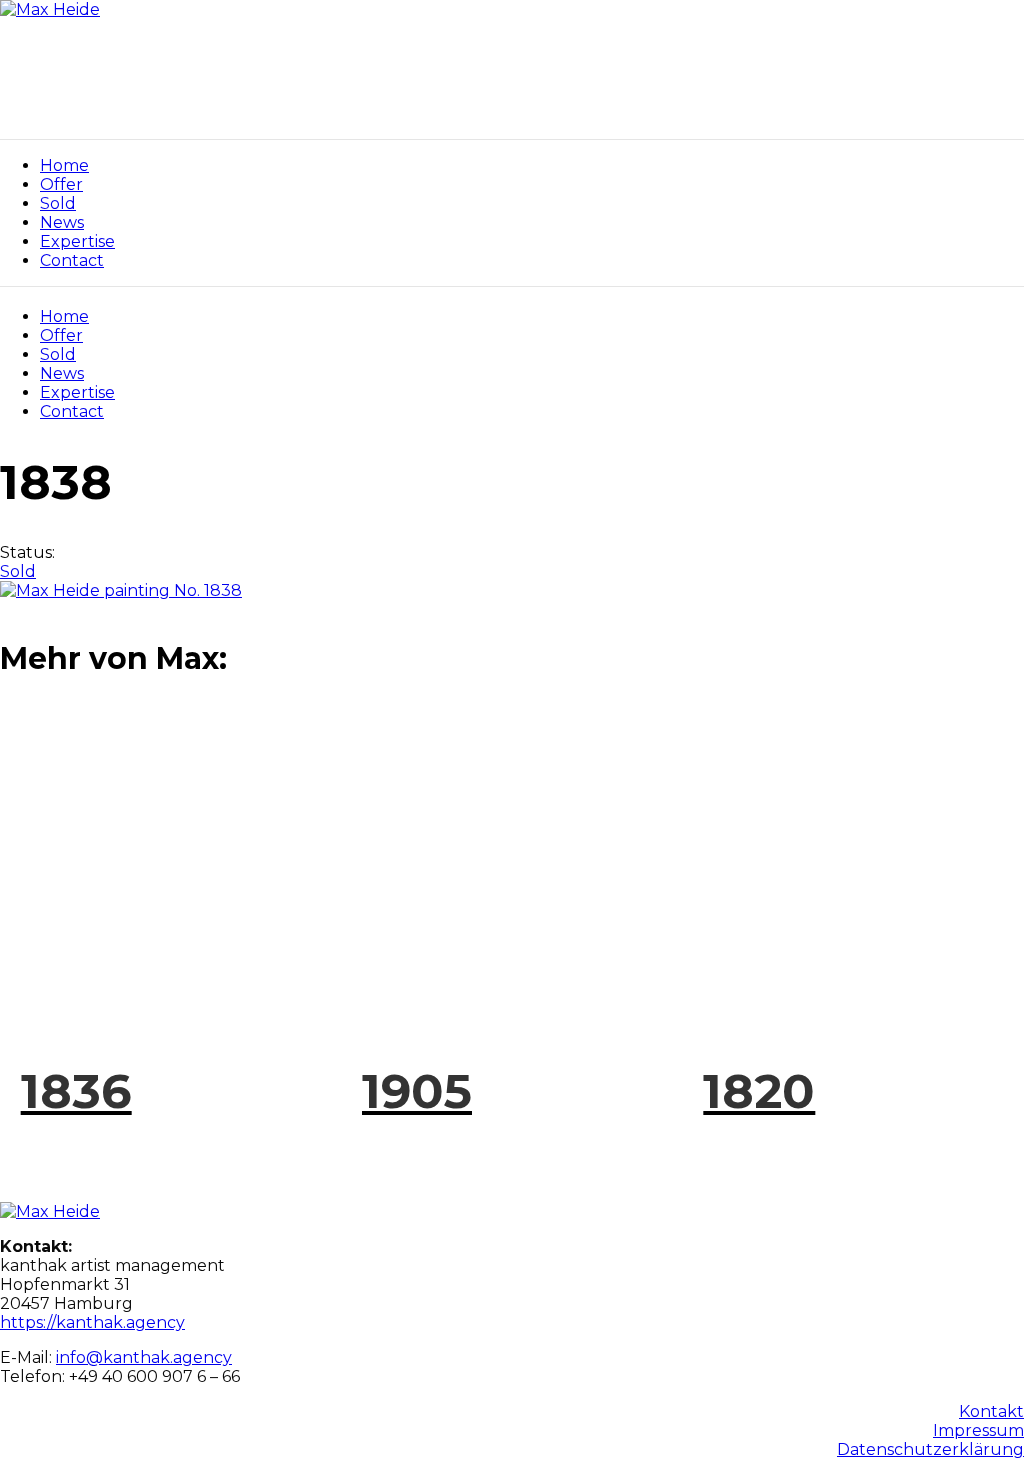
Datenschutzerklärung (930, 1449)
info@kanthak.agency (144, 1357)
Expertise (77, 392)
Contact (72, 411)
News (62, 373)
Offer (61, 335)
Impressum (978, 1430)
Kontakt (991, 1411)
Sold (58, 354)
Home (64, 316)
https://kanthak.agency (92, 1322)
